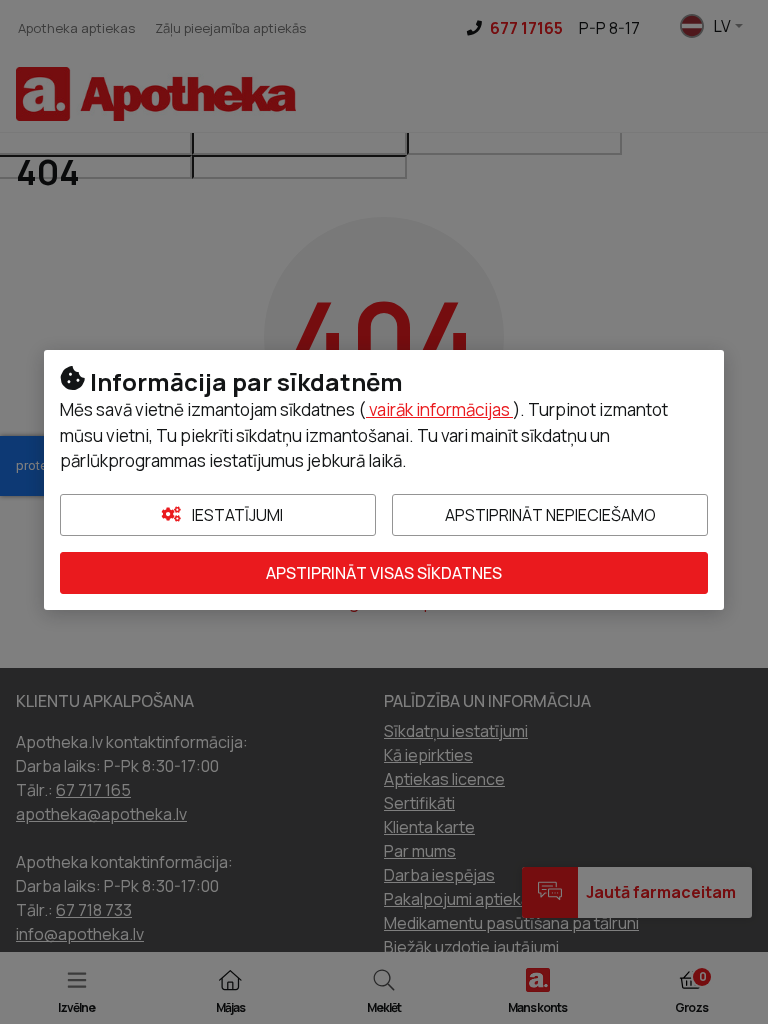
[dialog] (384, 512)
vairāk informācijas (439, 409)
